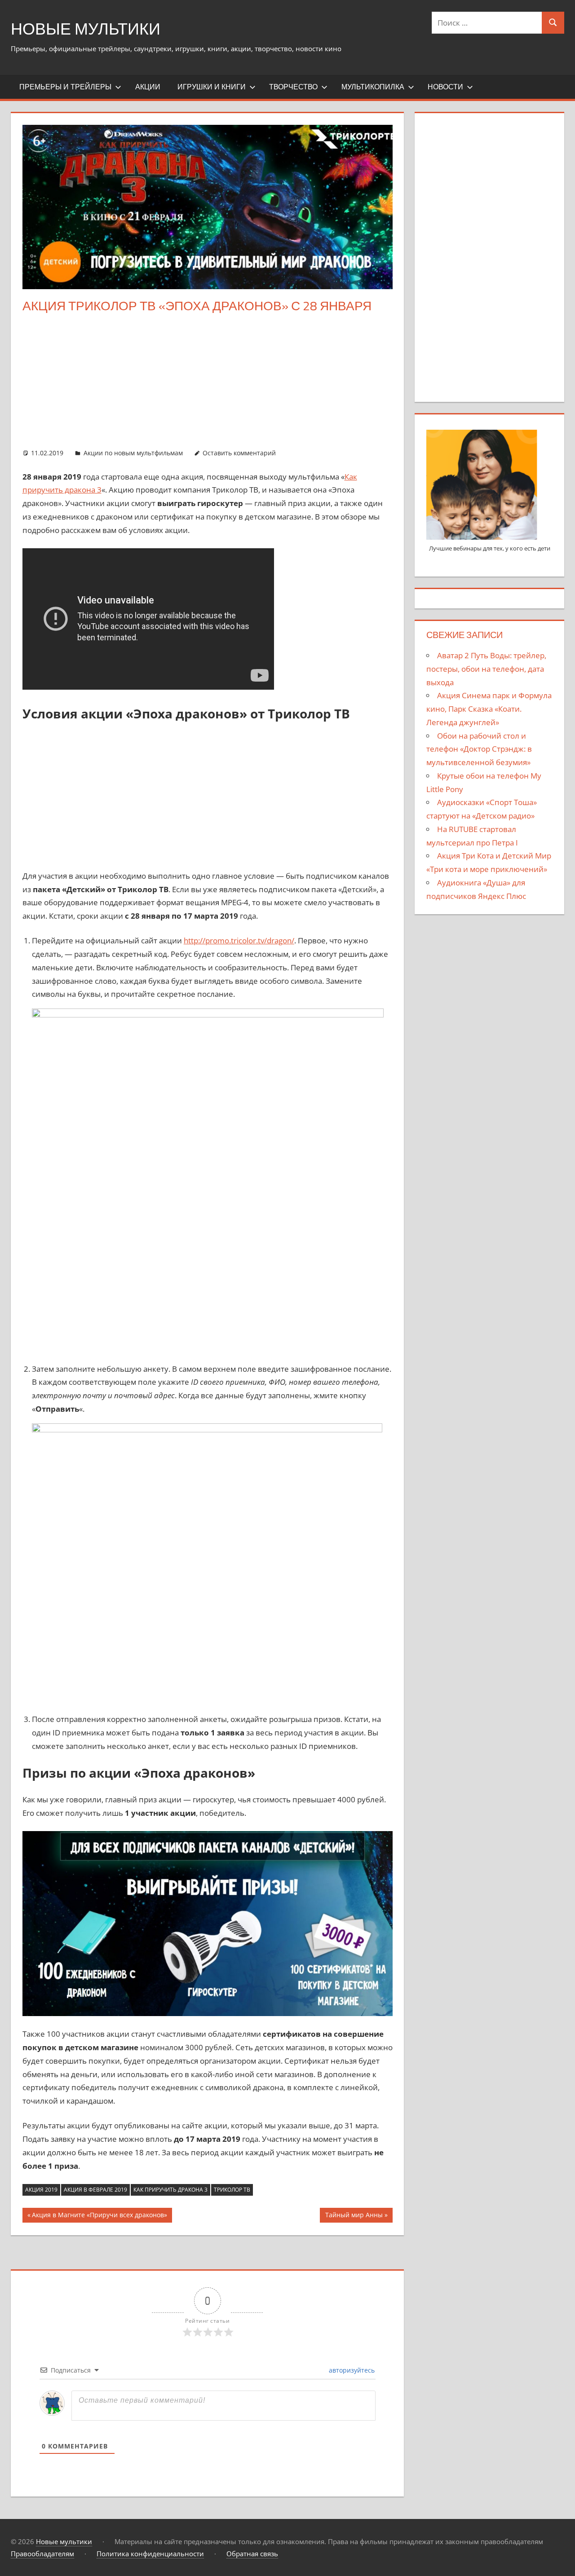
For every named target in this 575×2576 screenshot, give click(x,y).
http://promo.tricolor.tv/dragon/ (239, 940)
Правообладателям (42, 2554)
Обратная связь (252, 2554)
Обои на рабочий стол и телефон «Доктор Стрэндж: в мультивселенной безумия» (479, 749)
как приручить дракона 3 (170, 2190)
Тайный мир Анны (354, 2216)
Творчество (293, 87)
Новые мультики (86, 29)
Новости (445, 87)
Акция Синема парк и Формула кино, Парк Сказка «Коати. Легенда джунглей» (489, 709)
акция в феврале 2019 (95, 2190)
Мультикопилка (373, 87)
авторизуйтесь (351, 2370)
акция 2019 (41, 2190)
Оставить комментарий (239, 453)
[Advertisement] (208, 381)
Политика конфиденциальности (150, 2554)
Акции (148, 87)
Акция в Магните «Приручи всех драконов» (99, 2216)
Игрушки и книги (212, 87)
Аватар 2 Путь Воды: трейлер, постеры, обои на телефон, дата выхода (486, 669)
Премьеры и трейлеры (65, 87)
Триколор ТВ (232, 2190)
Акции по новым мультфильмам (133, 453)
